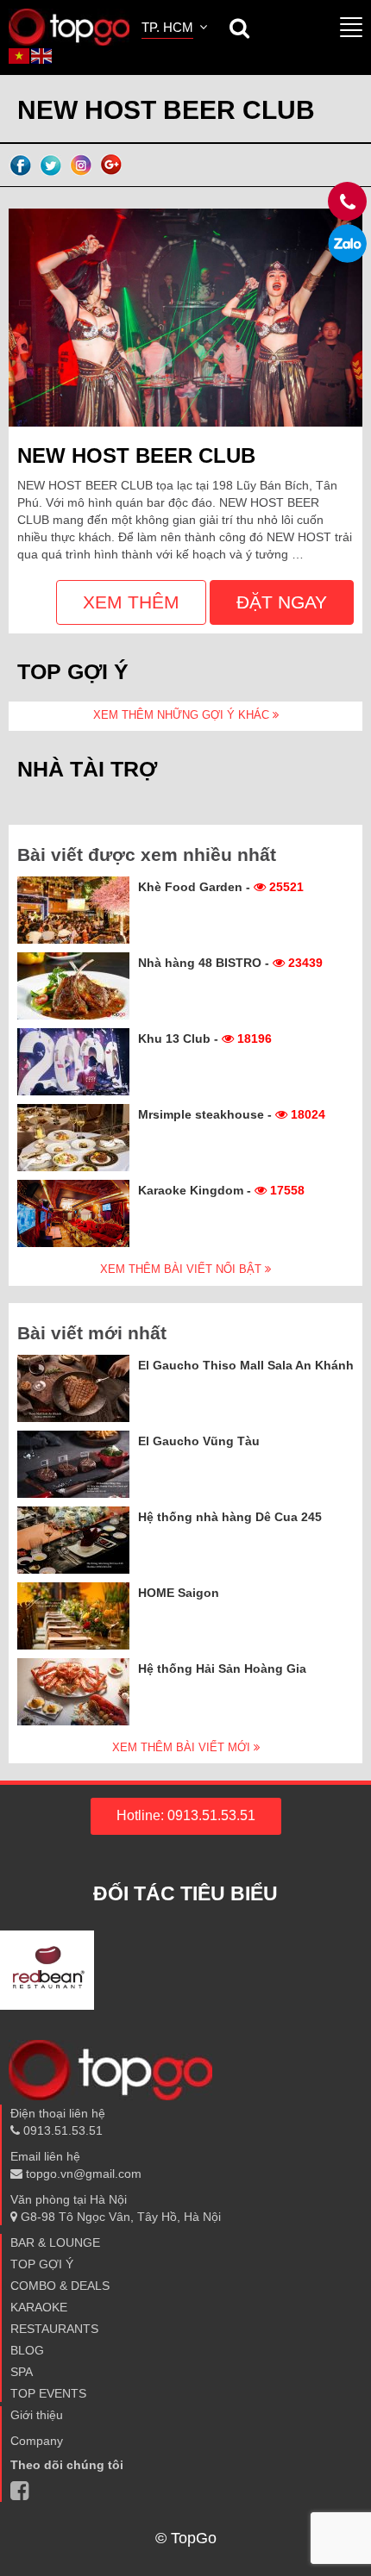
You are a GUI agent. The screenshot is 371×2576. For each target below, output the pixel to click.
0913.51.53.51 (61, 2130)
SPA (22, 2372)
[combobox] (176, 29)
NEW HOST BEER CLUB (136, 455)
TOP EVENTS (48, 2393)
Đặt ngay (282, 602)
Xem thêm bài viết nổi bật (182, 1269)
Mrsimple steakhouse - (232, 1114)
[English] (42, 55)
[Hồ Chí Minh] (69, 26)
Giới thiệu (37, 2415)
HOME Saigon (179, 1593)
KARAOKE (39, 2307)
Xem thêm (131, 602)
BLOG (27, 2350)
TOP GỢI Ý (42, 2264)
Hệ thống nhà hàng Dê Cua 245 (230, 1517)
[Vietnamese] (20, 55)
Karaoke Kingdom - (221, 1190)
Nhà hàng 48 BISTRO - (230, 963)
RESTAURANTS (54, 2329)
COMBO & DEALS (60, 2286)
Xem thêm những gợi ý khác (183, 715)
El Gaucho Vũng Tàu (199, 1441)
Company (37, 2441)
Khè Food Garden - (221, 887)
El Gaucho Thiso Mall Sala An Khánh (246, 1365)
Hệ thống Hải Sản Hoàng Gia (222, 1668)
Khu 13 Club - (205, 1039)
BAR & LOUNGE (55, 2242)
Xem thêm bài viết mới (183, 1747)
